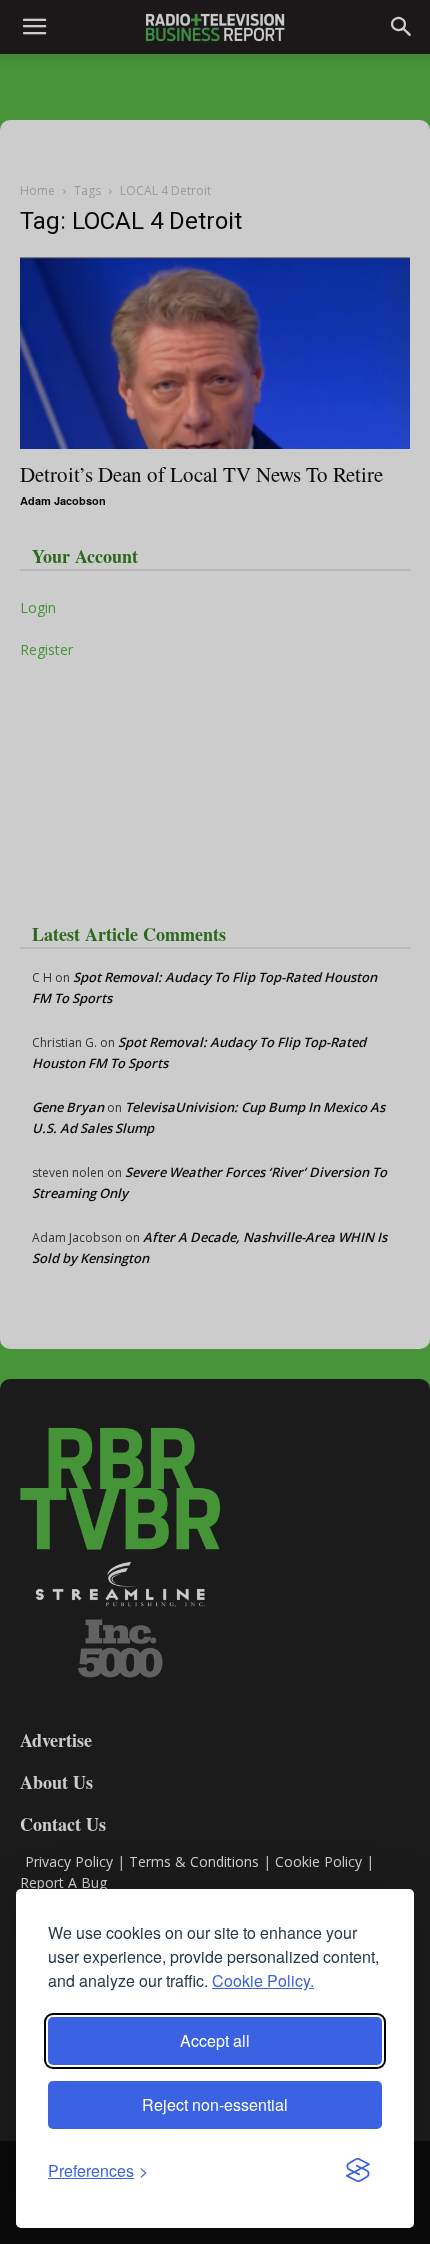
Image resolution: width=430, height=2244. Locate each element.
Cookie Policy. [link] (263, 1980)
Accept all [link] (215, 2040)
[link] (98, 2170)
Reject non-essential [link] (215, 2104)
